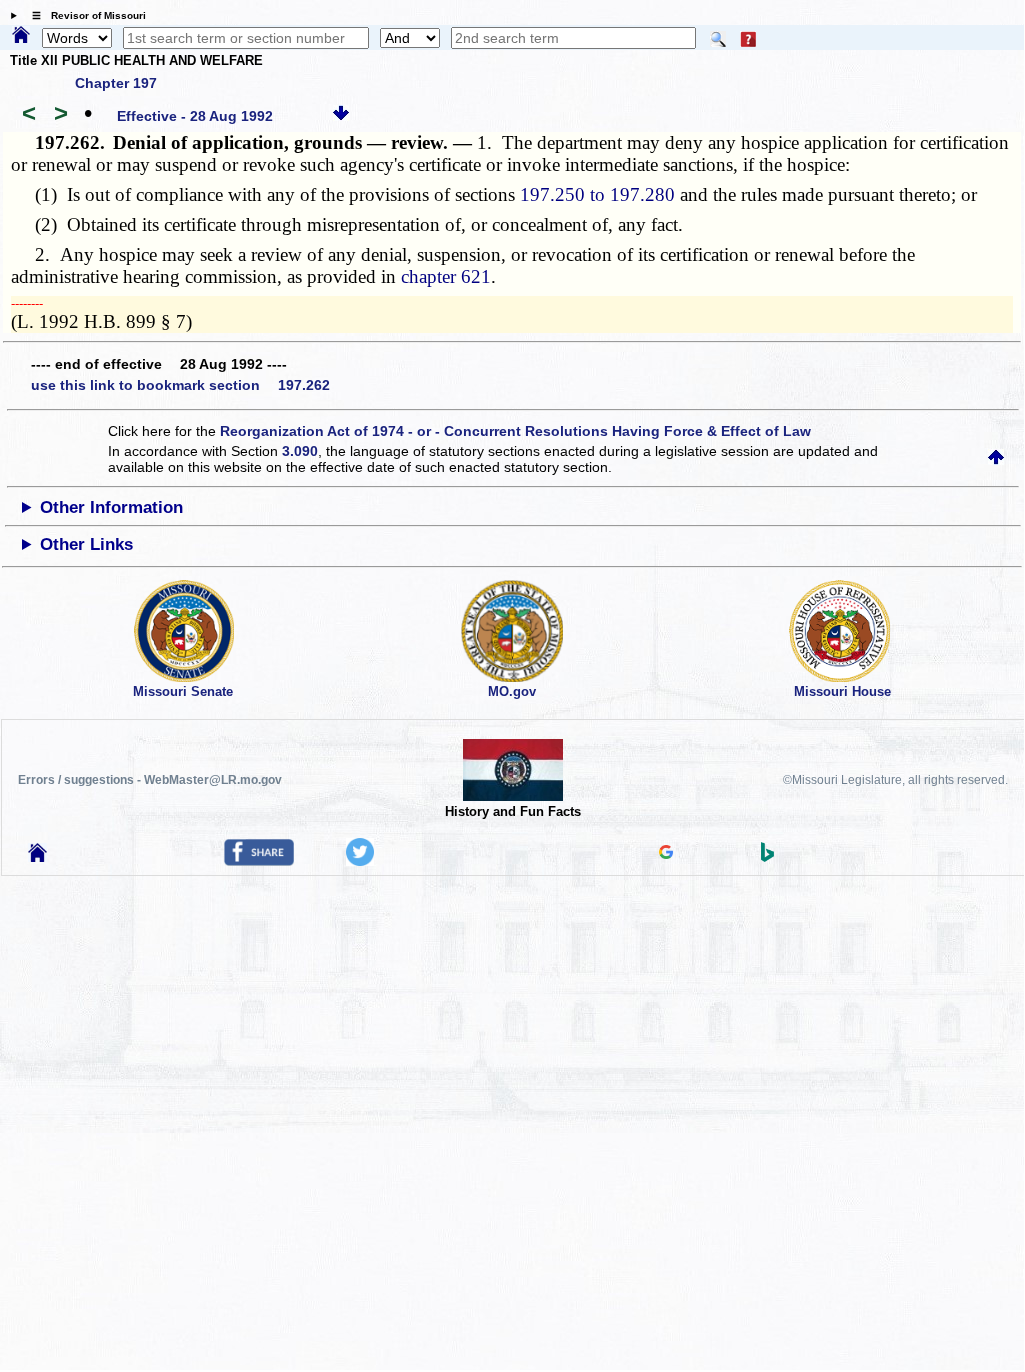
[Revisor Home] (38, 857)
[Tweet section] (360, 861)
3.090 (300, 451)
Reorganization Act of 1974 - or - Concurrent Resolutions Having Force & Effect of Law (515, 431)
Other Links (86, 544)
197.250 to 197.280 (597, 194)
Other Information (111, 507)
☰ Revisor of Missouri (84, 15)
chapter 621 (446, 276)
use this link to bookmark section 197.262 (180, 385)
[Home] (21, 36)
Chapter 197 (116, 83)
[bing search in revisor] (768, 857)
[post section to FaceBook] (259, 861)
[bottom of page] (341, 116)
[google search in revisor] (666, 854)
